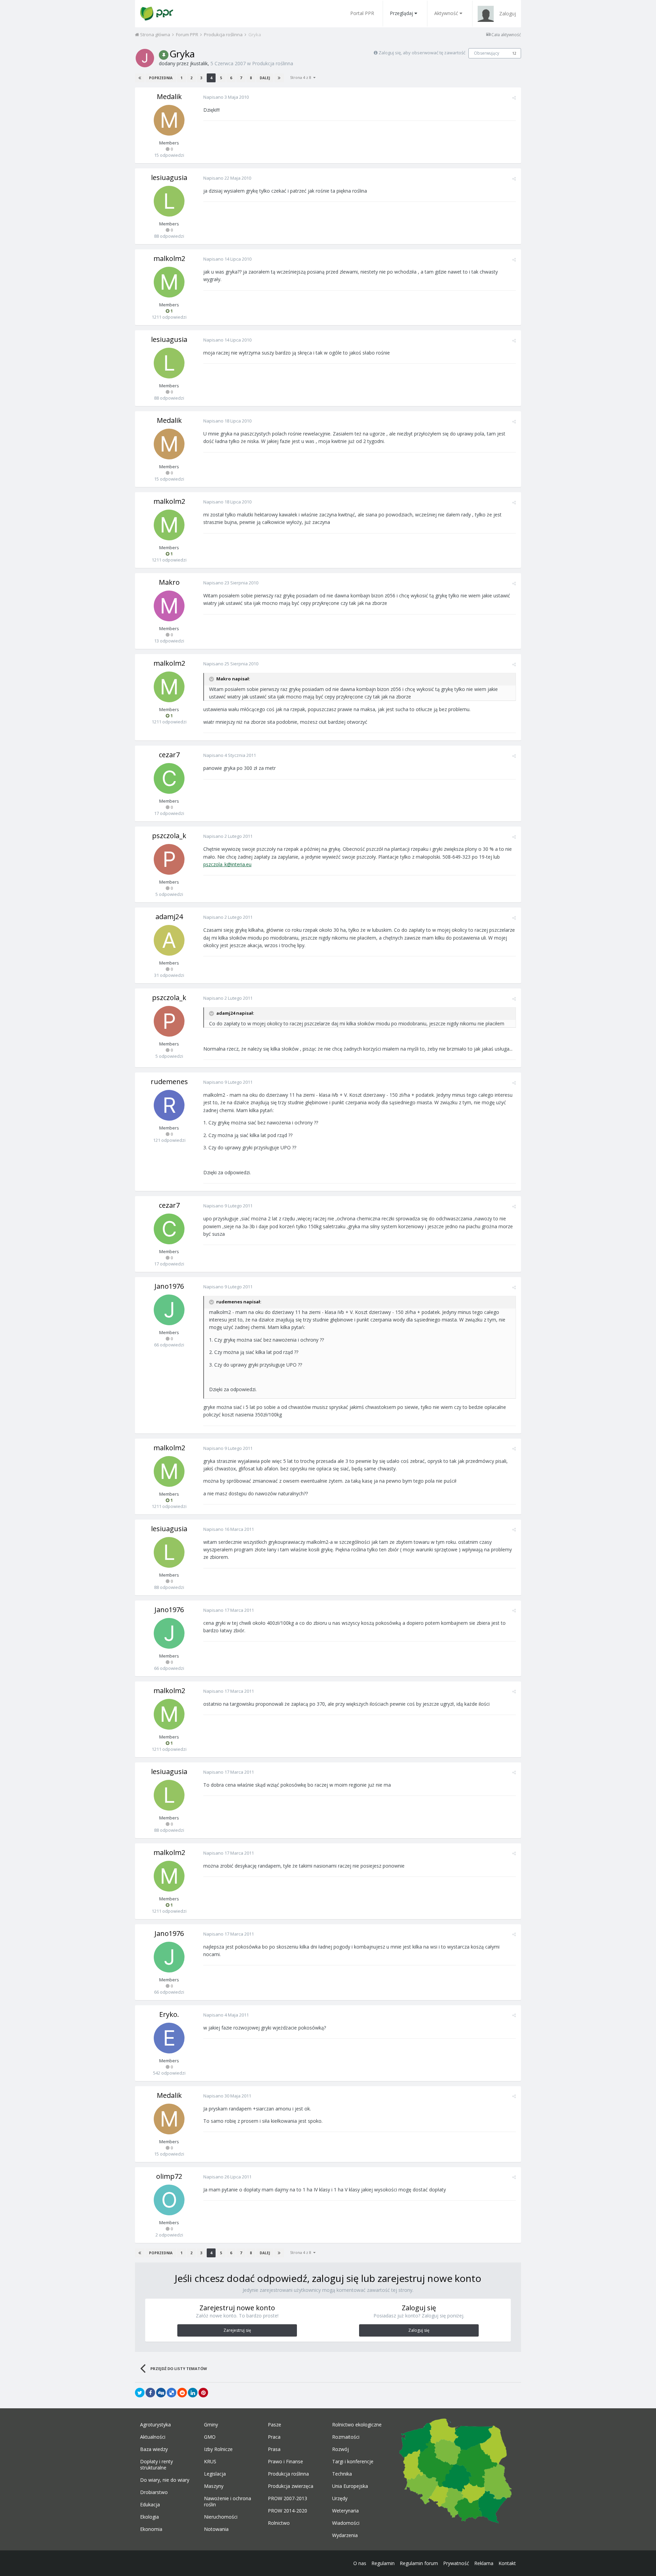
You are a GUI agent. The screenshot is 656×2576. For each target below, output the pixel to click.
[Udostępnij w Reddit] (182, 2393)
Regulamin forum (419, 2563)
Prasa (274, 2449)
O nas (360, 2563)
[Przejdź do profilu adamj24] (169, 940)
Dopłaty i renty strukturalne (156, 2465)
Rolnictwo (279, 2523)
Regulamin (383, 2563)
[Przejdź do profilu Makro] (169, 606)
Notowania (216, 2529)
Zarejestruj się (237, 2330)
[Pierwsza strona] (140, 78)
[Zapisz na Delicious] (172, 2393)
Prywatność (456, 2563)
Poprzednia (161, 78)
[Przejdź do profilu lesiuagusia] (169, 201)
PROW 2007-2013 (288, 2498)
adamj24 (169, 917)
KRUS (210, 2462)
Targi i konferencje (353, 2462)
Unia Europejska (350, 2486)
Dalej (265, 78)
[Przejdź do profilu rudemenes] (169, 1105)
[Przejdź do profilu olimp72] (169, 2200)
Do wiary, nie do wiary (165, 2480)
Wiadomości (346, 2523)
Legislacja (215, 2474)
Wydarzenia (345, 2535)
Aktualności (153, 2437)
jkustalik (199, 63)
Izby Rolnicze (218, 2449)
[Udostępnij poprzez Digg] (161, 2393)
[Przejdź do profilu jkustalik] (145, 58)
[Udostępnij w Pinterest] (203, 2393)
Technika (342, 2474)
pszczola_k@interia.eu (227, 864)
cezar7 (169, 755)
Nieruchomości (221, 2517)
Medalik (169, 96)
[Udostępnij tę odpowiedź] (514, 98)
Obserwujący (487, 53)
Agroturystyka (155, 2425)
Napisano (226, 97)
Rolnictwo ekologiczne (357, 2425)
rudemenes (169, 1082)
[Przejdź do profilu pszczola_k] (169, 859)
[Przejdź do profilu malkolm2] (169, 282)
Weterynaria (345, 2511)
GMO (210, 2437)
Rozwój (340, 2449)
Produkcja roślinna (273, 63)
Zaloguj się (419, 2330)
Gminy (211, 2425)
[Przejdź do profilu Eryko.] (169, 2038)
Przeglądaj (401, 13)
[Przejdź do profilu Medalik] (169, 120)
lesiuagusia (169, 177)
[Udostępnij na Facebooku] (150, 2393)
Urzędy (340, 2498)
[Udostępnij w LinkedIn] (193, 2393)
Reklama (484, 2563)
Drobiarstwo (154, 2492)
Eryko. (169, 2014)
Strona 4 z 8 (302, 77)
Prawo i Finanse (285, 2462)
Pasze (275, 2425)
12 (514, 53)
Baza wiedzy (154, 2449)
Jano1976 (169, 1286)
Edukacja (150, 2505)
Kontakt (507, 2563)
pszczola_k (169, 836)
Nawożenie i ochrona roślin (228, 2502)
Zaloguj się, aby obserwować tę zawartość (422, 53)
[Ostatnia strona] (279, 78)
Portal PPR (362, 13)
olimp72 (169, 2176)
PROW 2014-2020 (288, 2511)
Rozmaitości (346, 2437)
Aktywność (446, 13)
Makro (169, 582)
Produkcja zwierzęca (291, 2486)
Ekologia (149, 2517)
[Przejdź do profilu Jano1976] (169, 1310)
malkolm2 (169, 258)
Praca (274, 2437)
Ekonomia (151, 2529)
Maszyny (214, 2486)
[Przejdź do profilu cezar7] (169, 778)
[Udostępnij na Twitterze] (140, 2393)
